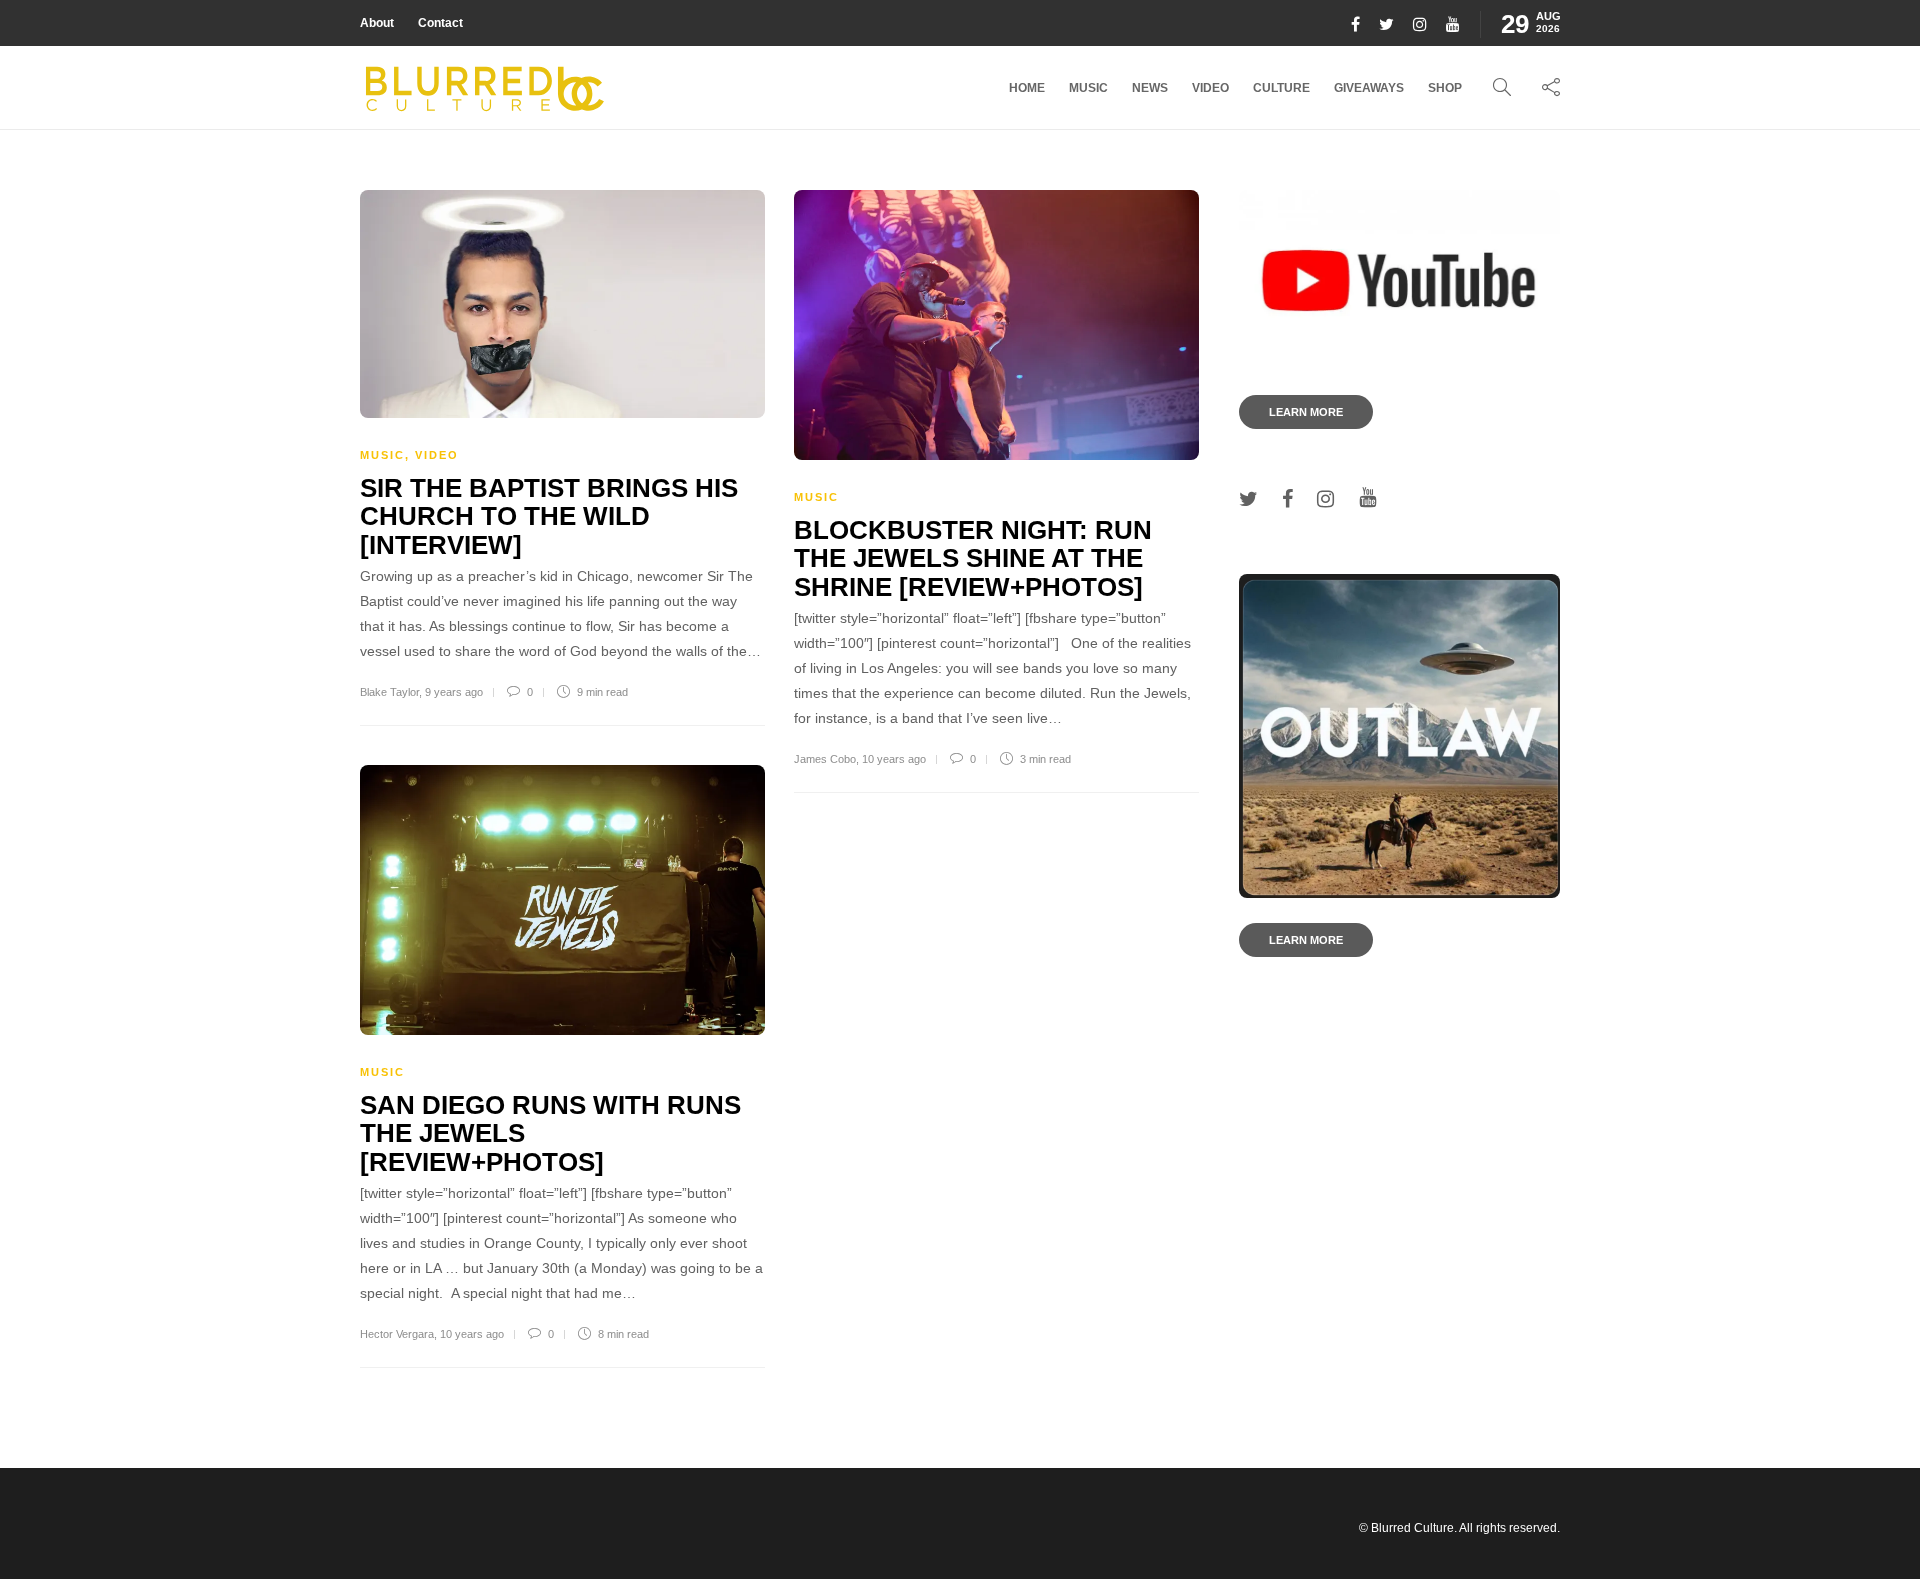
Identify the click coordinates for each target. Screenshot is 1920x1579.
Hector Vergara (397, 1334)
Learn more (1306, 412)
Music (1088, 88)
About (377, 23)
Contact (440, 23)
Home (1027, 88)
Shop (1445, 88)
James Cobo (825, 759)
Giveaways (1369, 88)
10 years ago (894, 759)
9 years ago (454, 692)
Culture (1281, 88)
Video (1210, 88)
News (1150, 88)
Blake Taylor (389, 692)
